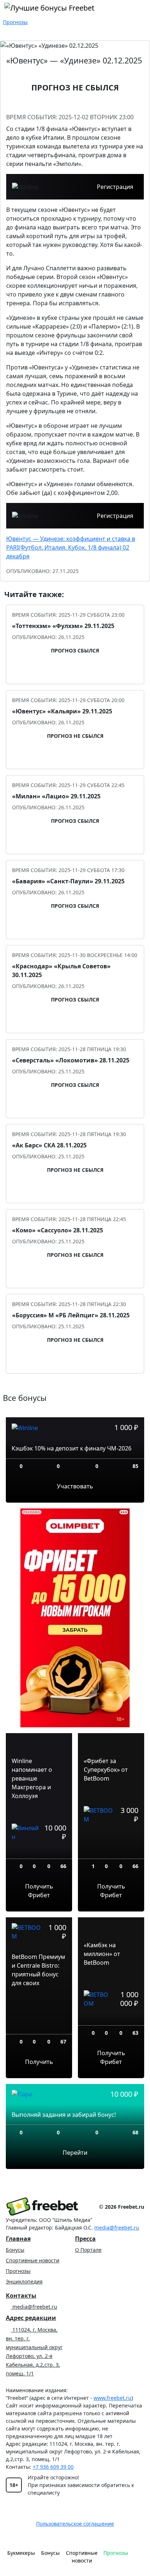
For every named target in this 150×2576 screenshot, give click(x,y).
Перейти (75, 2153)
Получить (39, 2062)
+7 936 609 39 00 (53, 2467)
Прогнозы (18, 2271)
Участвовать (75, 1486)
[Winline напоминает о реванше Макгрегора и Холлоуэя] (39, 1853)
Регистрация (115, 187)
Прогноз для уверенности (79, 673)
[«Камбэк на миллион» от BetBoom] (111, 2020)
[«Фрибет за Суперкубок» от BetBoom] (111, 1844)
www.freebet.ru (112, 2398)
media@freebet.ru (117, 2228)
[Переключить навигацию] (138, 2556)
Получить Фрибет (39, 1891)
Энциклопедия (24, 2281)
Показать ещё (75, 1386)
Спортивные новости (33, 2260)
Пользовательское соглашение (75, 2524)
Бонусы (15, 2250)
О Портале (88, 2250)
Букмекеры (21, 2553)
